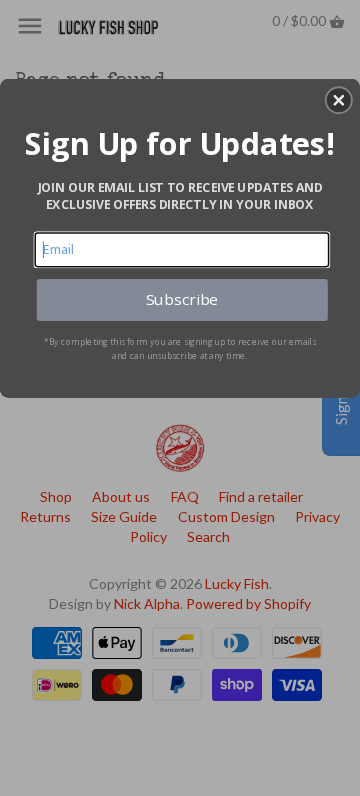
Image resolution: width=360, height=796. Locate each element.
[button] (339, 100)
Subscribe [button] (182, 299)
